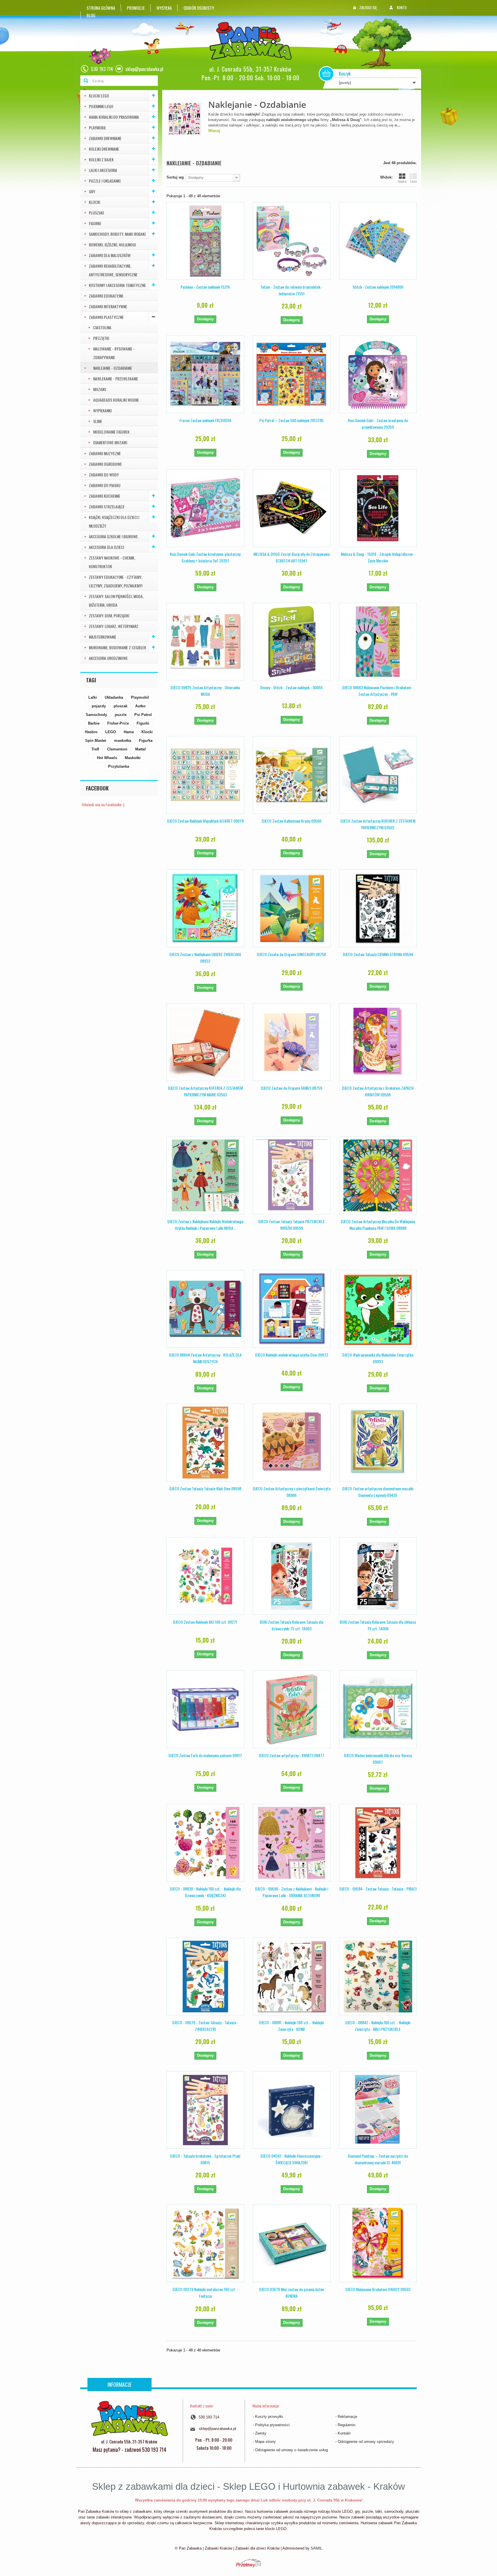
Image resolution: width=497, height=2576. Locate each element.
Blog (91, 15)
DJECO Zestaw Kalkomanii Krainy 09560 (291, 821)
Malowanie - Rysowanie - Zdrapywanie (114, 353)
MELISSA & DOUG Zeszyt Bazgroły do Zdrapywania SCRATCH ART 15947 (291, 557)
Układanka (114, 697)
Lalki (93, 697)
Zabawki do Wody (104, 475)
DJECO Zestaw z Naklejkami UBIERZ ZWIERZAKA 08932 (205, 957)
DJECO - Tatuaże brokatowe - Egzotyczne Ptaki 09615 (205, 2159)
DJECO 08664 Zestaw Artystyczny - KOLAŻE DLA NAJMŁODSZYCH (205, 1358)
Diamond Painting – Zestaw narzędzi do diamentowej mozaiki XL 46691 (378, 2159)
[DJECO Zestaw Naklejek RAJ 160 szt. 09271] (205, 1576)
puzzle (121, 715)
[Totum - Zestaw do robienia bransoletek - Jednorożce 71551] (292, 241)
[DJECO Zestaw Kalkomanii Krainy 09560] (292, 775)
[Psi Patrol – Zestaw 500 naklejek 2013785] (292, 374)
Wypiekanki (102, 410)
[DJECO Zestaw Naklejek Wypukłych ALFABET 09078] (205, 775)
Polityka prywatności (272, 2425)
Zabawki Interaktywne (108, 306)
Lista (413, 181)
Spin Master (96, 741)
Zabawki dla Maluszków (110, 255)
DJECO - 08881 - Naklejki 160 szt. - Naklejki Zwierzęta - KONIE (291, 2026)
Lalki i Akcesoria (103, 170)
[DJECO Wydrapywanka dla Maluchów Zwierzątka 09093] (378, 1309)
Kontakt (344, 2433)
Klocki (94, 202)
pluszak (121, 706)
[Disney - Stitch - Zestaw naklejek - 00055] (292, 641)
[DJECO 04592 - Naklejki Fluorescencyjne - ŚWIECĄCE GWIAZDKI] (292, 2110)
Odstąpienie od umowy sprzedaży (366, 2442)
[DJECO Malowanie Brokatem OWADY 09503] (378, 2243)
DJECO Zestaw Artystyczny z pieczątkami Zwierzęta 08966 (292, 1492)
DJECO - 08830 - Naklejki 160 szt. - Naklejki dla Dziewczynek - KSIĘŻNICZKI (205, 1892)
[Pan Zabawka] (253, 41)
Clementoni (117, 749)
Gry (92, 191)
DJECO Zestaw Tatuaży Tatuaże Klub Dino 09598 (205, 1488)
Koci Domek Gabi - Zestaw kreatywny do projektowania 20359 (378, 424)
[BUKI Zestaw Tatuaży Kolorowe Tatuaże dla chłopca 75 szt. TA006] (378, 1576)
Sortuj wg (175, 177)
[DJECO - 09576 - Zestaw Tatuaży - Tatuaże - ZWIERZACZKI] (205, 1976)
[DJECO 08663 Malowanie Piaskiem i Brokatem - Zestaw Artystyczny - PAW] (378, 641)
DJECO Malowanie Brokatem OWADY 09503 (378, 2289)
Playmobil (140, 697)
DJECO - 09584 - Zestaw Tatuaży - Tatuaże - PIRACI (378, 1889)
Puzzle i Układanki (105, 181)
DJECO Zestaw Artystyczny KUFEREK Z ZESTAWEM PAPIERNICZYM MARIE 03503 (205, 1091)
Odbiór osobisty (199, 8)
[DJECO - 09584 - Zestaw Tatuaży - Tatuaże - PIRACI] (378, 1843)
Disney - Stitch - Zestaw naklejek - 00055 (291, 687)
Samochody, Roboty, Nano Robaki (117, 234)
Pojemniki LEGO (101, 106)
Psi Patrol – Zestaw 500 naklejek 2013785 (291, 420)
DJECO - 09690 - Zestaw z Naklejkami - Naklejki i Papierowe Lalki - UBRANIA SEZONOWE (292, 1892)
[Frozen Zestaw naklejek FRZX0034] (205, 374)
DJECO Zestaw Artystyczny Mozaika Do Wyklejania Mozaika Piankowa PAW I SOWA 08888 (378, 1225)
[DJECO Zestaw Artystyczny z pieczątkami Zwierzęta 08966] (292, 1443)
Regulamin (346, 2425)
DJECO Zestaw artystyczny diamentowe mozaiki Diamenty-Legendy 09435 (378, 1492)
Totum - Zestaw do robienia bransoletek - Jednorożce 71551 (292, 290)
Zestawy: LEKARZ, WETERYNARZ (114, 626)
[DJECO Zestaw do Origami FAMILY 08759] (292, 1042)
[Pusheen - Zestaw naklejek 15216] (205, 241)
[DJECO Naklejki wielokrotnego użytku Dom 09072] (292, 1309)
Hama (129, 732)
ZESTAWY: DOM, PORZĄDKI (109, 615)
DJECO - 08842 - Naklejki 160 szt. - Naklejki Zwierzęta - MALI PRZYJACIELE (378, 2026)
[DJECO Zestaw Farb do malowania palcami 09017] (205, 1709)
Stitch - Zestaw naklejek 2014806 (378, 287)
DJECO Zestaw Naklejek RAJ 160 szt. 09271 (205, 1622)
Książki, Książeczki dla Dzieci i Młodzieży (114, 521)
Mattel (141, 749)
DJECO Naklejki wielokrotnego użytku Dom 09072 (292, 1355)
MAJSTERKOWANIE (103, 637)
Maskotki (133, 758)
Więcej (214, 131)
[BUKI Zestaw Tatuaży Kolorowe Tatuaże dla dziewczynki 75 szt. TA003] (292, 1576)
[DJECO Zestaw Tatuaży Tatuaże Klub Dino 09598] (205, 1443)
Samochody (96, 715)
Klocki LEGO (99, 96)
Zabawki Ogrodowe (105, 464)
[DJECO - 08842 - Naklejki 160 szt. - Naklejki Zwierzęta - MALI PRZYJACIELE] (378, 1976)
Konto (402, 7)
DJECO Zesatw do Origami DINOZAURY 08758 (291, 954)
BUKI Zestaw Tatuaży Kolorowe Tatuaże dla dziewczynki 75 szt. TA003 (291, 1625)
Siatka (402, 181)
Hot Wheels (107, 758)
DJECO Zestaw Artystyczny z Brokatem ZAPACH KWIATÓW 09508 (378, 1091)
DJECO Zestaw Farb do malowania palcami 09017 (205, 1755)
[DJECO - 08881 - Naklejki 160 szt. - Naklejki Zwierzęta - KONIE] (292, 1976)
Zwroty (261, 2433)
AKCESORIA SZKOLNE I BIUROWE (113, 536)
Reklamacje (347, 2417)
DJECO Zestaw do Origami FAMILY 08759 (291, 1088)
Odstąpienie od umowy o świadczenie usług (291, 2450)
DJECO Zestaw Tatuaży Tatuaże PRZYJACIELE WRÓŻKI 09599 (291, 1225)
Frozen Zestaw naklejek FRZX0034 (205, 420)
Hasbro (91, 732)
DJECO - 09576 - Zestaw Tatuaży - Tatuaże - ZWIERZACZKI (205, 2026)
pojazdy (99, 706)
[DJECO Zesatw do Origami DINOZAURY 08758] (292, 908)
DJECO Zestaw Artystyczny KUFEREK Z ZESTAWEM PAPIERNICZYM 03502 (378, 824)
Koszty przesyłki (269, 2417)
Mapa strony (265, 2442)
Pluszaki (96, 213)
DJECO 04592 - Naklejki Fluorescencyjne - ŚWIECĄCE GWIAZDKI (292, 2159)
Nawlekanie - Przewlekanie (116, 379)
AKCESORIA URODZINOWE (108, 658)
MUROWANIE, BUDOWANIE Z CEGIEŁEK (117, 647)
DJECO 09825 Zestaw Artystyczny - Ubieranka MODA (205, 691)
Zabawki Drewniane (105, 138)
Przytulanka (119, 766)
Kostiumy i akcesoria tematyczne (117, 285)
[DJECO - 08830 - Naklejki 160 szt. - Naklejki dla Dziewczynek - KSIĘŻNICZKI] (205, 1843)
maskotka (123, 741)
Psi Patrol (143, 715)
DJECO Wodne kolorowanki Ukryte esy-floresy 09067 (378, 1759)
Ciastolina (102, 327)
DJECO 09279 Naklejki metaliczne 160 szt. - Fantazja (205, 2292)
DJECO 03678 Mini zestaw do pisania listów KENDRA (292, 2292)
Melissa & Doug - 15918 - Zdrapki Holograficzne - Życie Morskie (378, 557)
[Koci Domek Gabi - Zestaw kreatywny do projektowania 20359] (378, 374)
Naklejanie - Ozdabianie (113, 368)
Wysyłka (164, 8)
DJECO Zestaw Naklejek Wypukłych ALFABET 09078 (205, 821)
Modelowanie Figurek (111, 432)
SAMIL (316, 2548)
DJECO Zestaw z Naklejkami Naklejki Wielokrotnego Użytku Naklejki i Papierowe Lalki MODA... (205, 1225)
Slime (98, 421)
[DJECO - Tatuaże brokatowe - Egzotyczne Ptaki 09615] (205, 2110)
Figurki (95, 223)
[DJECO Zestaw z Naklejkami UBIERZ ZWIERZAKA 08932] (205, 908)
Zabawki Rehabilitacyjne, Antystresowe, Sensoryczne (113, 270)
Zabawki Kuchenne (105, 496)
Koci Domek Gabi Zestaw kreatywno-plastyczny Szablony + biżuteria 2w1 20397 (205, 557)
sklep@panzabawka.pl (217, 2429)
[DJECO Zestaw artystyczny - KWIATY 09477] (292, 1709)
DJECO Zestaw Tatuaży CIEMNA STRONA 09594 (378, 954)
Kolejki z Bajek (101, 159)
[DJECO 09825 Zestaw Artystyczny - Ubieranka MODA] (205, 641)
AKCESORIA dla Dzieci (106, 547)
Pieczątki (101, 338)
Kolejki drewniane (104, 149)
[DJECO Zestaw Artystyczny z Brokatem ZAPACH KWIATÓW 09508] (378, 1042)
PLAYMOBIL (98, 128)
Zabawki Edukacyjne (106, 296)
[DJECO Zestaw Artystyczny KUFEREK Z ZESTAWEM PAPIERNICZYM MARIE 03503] (205, 1042)
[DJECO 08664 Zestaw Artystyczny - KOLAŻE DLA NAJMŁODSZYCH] (205, 1309)
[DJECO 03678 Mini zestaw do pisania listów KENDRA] (292, 2243)
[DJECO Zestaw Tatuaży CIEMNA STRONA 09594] (378, 908)
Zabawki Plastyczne (106, 317)
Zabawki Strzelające (107, 506)
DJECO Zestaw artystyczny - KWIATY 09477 (291, 1755)
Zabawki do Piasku (105, 485)
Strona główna (101, 8)
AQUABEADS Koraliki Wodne (116, 400)
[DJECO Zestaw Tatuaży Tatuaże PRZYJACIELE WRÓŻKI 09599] (292, 1175)
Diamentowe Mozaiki (110, 442)
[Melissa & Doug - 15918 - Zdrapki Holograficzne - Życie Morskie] (378, 508)
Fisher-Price (118, 723)
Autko (140, 706)
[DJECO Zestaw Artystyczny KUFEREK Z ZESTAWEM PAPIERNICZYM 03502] (378, 775)
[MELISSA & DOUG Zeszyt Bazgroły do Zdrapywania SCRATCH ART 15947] (292, 508)
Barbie (94, 723)
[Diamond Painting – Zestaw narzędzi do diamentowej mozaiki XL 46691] (378, 2110)
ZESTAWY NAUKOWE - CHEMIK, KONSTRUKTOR (112, 562)
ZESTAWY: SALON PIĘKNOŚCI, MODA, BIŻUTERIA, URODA (116, 601)
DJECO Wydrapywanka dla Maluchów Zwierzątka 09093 (378, 1358)
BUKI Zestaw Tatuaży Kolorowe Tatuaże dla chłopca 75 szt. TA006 (378, 1625)
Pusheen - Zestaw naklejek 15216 (205, 287)
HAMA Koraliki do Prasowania (114, 117)
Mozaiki (100, 389)
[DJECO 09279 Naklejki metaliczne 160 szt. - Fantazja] (205, 2243)
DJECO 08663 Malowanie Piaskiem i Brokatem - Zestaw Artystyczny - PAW (378, 691)
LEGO (111, 732)
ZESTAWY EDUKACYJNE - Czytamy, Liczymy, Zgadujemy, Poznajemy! (116, 581)
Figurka (146, 741)
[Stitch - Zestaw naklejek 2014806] (378, 241)
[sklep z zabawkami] (129, 2418)
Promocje (136, 8)
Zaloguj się (368, 7)
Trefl (95, 749)
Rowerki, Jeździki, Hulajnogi (112, 245)
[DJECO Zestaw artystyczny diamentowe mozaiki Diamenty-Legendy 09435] (378, 1443)
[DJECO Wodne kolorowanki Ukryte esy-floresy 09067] (378, 1709)
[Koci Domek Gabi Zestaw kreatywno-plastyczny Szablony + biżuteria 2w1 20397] (205, 508)
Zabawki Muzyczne (105, 453)
